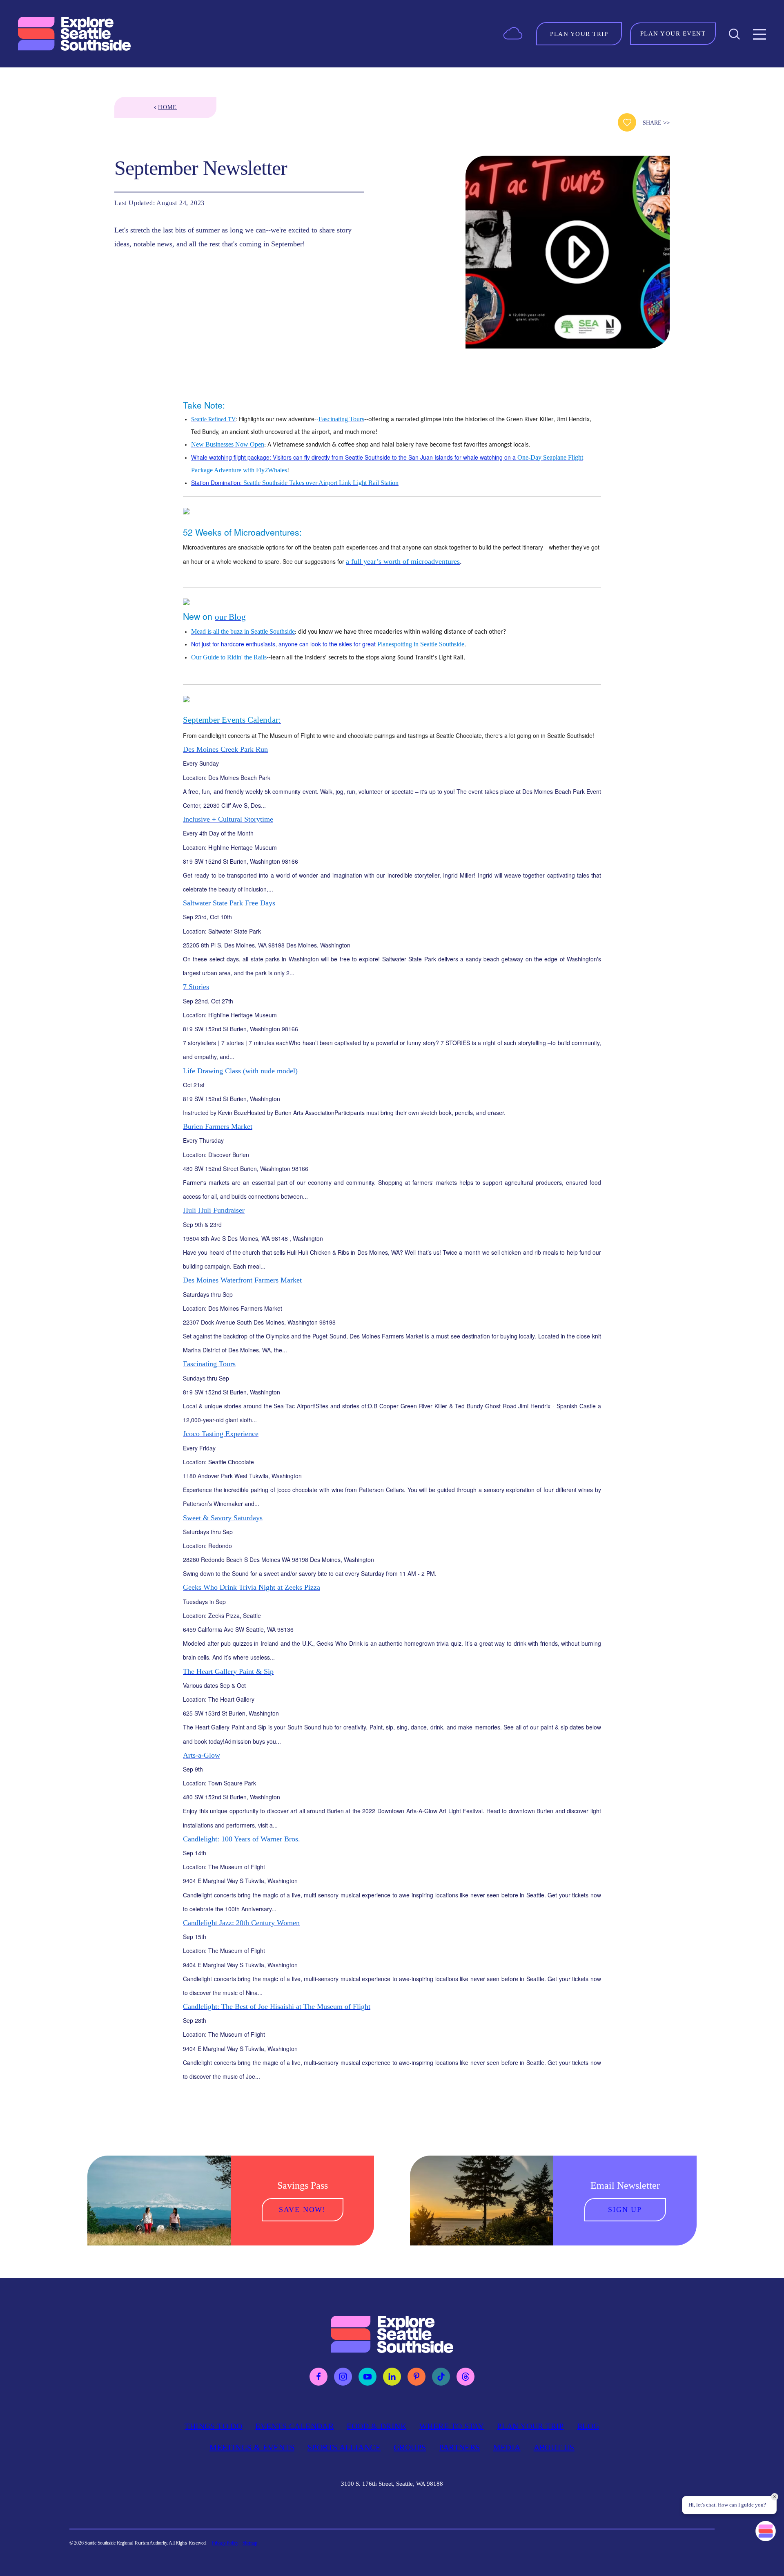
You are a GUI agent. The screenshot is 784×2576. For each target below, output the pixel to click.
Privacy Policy (225, 2543)
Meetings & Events (252, 2447)
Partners (459, 2447)
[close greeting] (775, 2497)
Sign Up (625, 2210)
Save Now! (302, 2210)
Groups (410, 2447)
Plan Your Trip (530, 2426)
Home (168, 107)
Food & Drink (376, 2426)
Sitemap (250, 2543)
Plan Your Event (673, 34)
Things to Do (213, 2426)
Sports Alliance (344, 2447)
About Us (554, 2447)
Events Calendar (294, 2426)
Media (507, 2447)
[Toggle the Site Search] (734, 34)
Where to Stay (452, 2426)
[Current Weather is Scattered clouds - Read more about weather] (513, 33)
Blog (588, 2426)
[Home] (75, 34)
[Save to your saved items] (627, 122)
